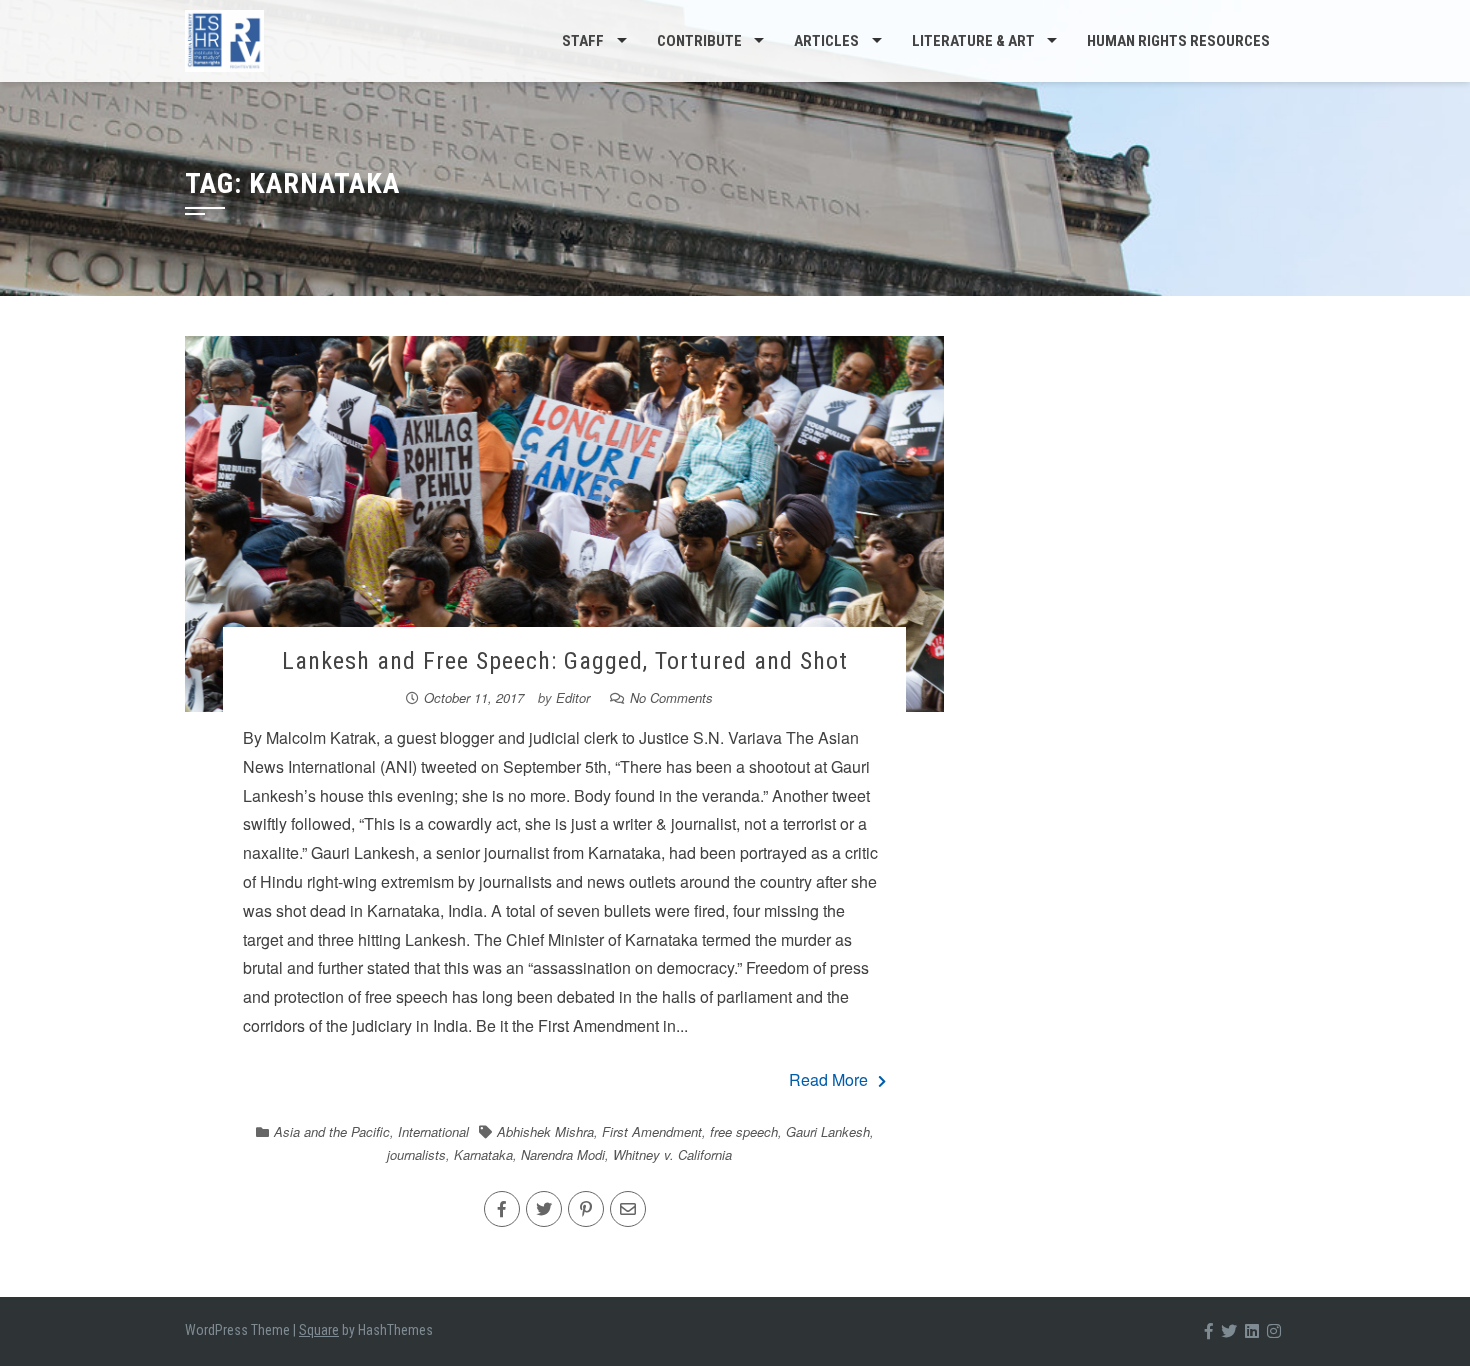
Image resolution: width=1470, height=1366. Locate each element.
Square (319, 1330)
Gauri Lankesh (828, 1131)
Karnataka (483, 1154)
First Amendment (652, 1131)
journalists (416, 1154)
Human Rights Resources (1178, 41)
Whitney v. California (672, 1154)
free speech (744, 1131)
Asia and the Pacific (332, 1131)
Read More (828, 1079)
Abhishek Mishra (545, 1131)
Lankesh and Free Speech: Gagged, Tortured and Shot (565, 661)
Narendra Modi (563, 1154)
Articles (826, 41)
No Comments (671, 697)
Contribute (699, 41)
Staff (583, 41)
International (433, 1131)
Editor (573, 697)
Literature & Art (973, 41)
